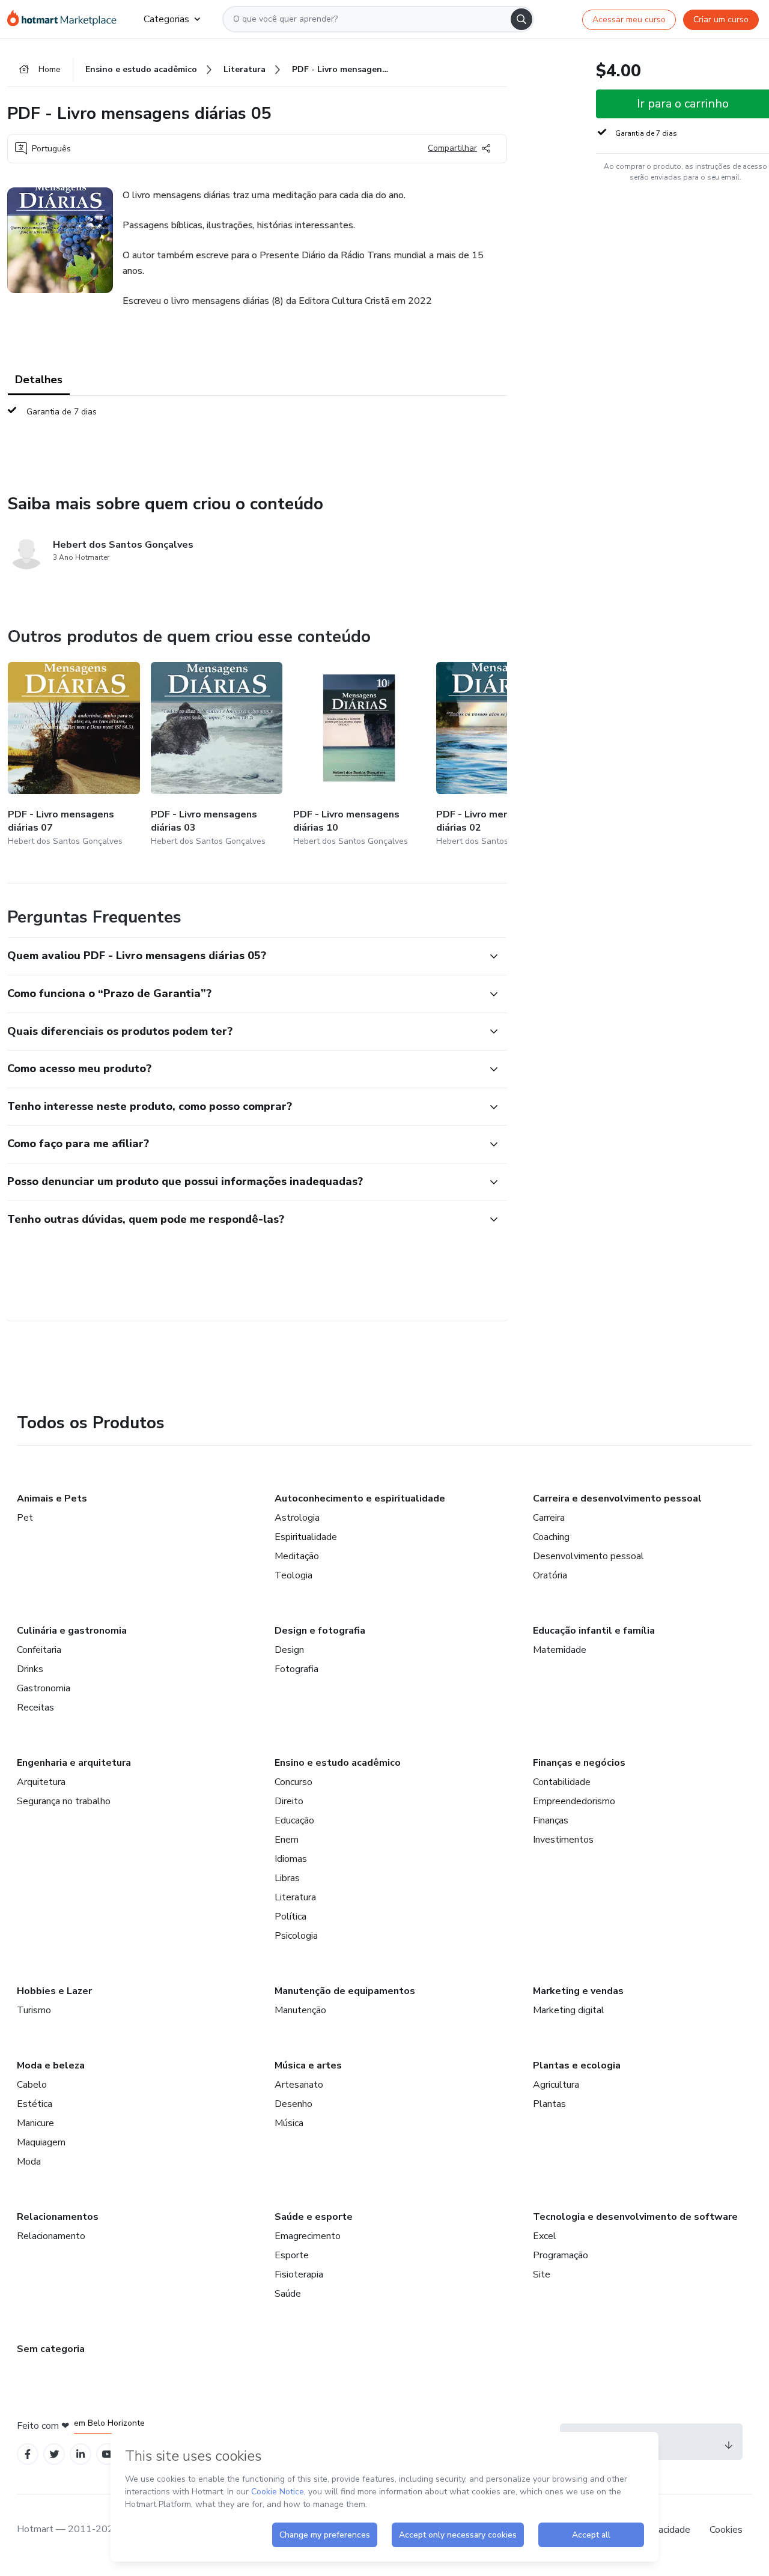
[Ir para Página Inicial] (66, 19)
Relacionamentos (58, 2217)
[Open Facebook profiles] (28, 2454)
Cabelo (32, 2085)
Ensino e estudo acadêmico (338, 1763)
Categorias (166, 19)
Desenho (293, 2104)
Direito (289, 1801)
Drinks (30, 1669)
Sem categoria (51, 2349)
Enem (287, 1840)
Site (542, 2274)
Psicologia (296, 1936)
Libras (287, 1878)
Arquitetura (41, 1782)
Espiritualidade (306, 1537)
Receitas (35, 1708)
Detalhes (39, 380)
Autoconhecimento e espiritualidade (360, 1499)
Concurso (293, 1782)
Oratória (550, 1575)
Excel (545, 2236)
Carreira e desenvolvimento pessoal (617, 1499)
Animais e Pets (52, 1499)
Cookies (726, 2530)
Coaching (551, 1537)
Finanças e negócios (579, 1763)
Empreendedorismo (574, 1801)
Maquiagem (41, 2142)
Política (290, 1917)
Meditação (297, 1556)
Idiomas (291, 1859)
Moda (29, 2162)
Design (289, 1650)
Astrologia (297, 1518)
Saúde (288, 2294)
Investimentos (563, 1840)
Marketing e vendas (578, 1991)
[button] (244, 956)
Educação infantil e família (594, 1631)
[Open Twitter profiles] (54, 2454)
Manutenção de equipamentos (345, 1991)
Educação (294, 1820)
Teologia (293, 1575)
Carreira (549, 1518)
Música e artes (308, 2065)
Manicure (35, 2123)
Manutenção (300, 2010)
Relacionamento (51, 2236)
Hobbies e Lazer (54, 1991)
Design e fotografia (320, 1631)
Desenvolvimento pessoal (588, 1556)
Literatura (295, 1897)
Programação (561, 2255)
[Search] (521, 19)
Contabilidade (562, 1782)
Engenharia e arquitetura (74, 1763)
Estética (35, 2104)
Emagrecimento (308, 2236)
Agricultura (556, 2085)
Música (289, 2123)
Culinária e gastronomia (72, 1631)
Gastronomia (44, 1688)
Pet (25, 1518)
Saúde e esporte (314, 2217)
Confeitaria (39, 1650)
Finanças (551, 1820)
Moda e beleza (51, 2065)
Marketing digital (569, 2010)
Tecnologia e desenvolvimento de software (635, 2217)
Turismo (34, 2010)
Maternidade (560, 1650)
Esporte (292, 2255)
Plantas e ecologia (577, 2065)
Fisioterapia (299, 2274)
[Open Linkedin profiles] (81, 2454)
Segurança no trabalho (64, 1801)
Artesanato (299, 2085)
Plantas (549, 2104)
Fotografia (296, 1669)
